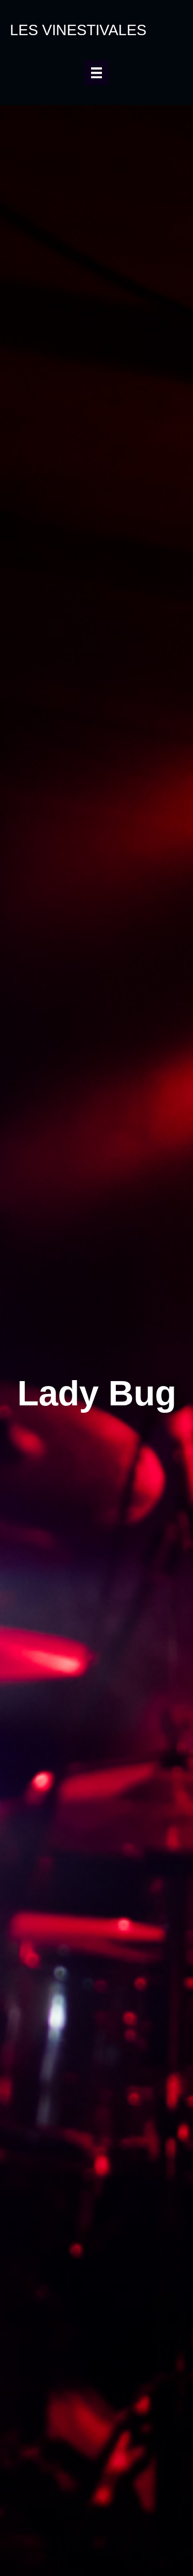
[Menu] (96, 73)
